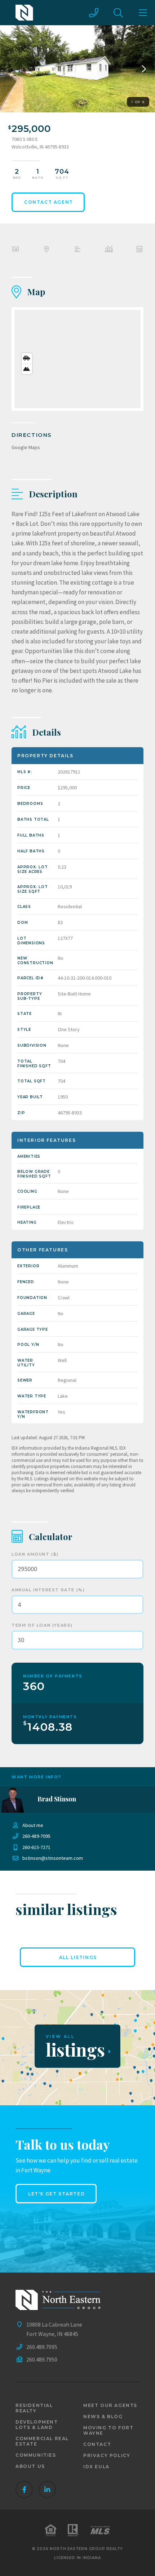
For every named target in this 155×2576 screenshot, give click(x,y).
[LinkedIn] (47, 2489)
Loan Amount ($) (35, 1554)
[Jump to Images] (15, 250)
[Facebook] (24, 2489)
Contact (97, 2444)
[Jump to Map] (46, 250)
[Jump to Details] (108, 250)
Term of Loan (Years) (42, 1625)
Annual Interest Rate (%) (48, 1590)
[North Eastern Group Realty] (24, 13)
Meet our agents (110, 2405)
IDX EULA (96, 2467)
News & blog (103, 2417)
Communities (36, 2455)
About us (30, 2466)
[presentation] (142, 69)
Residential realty (34, 2408)
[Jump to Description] (77, 250)
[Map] (77, 359)
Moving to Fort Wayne (108, 2430)
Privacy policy (107, 2455)
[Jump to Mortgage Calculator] (139, 250)
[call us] (94, 13)
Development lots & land (37, 2425)
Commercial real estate (42, 2441)
